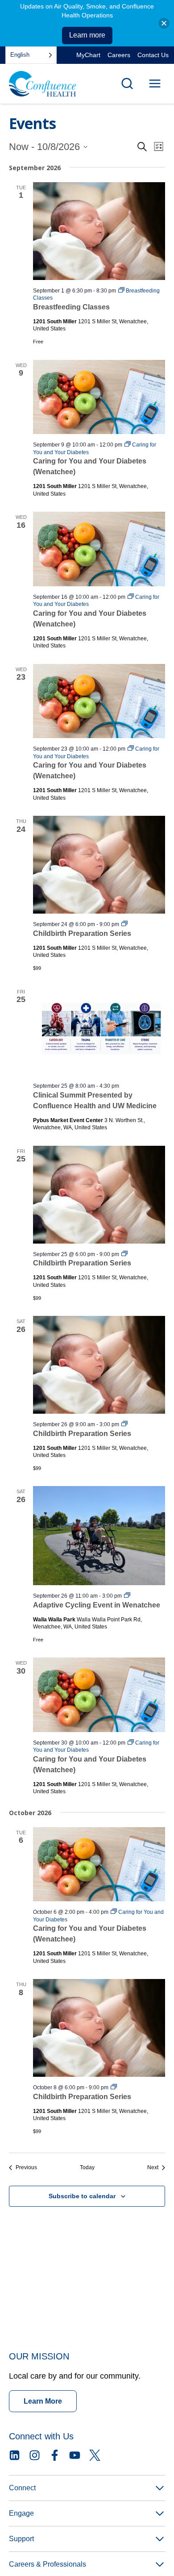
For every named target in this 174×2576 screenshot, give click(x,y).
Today (87, 2167)
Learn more (87, 35)
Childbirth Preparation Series (82, 933)
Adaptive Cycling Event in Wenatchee (97, 1605)
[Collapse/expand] (164, 23)
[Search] (127, 84)
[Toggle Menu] (155, 84)
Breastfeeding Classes (71, 307)
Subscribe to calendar (82, 2196)
